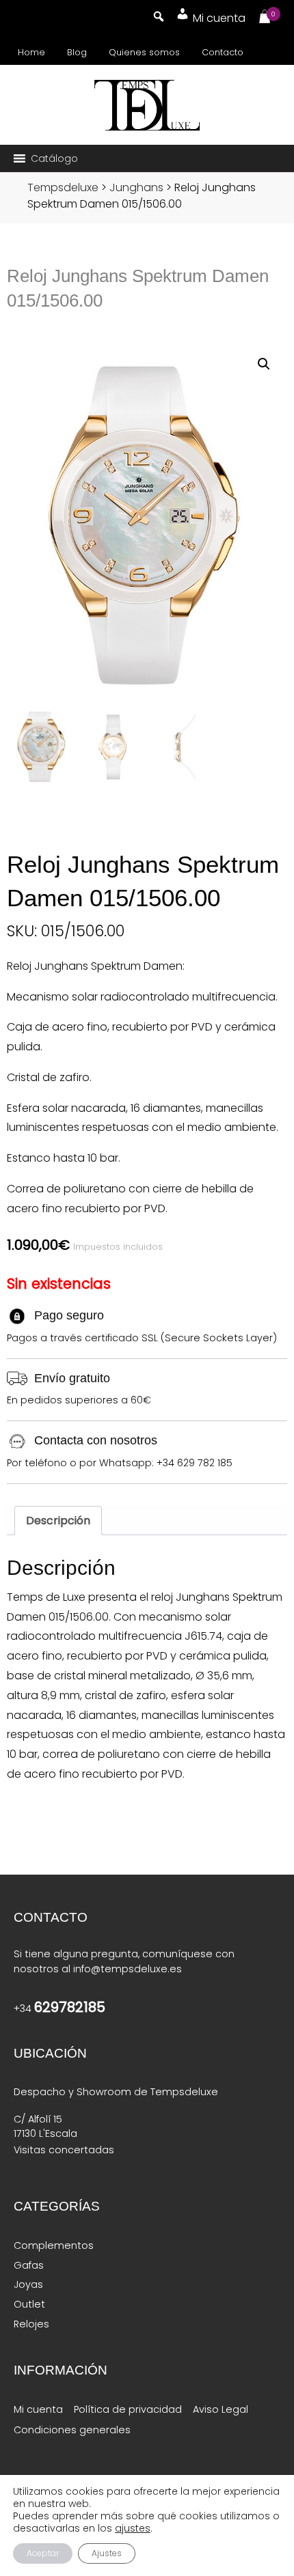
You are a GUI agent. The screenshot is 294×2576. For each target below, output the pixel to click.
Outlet (29, 2304)
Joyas (28, 2284)
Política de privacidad (128, 2409)
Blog (77, 52)
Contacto (223, 52)
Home (31, 52)
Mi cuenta (38, 2409)
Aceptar (43, 2553)
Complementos (54, 2245)
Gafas (29, 2265)
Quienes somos (144, 52)
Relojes (31, 2324)
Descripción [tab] (58, 1521)
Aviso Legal (220, 2409)
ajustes (133, 2528)
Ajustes (107, 2553)
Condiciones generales (72, 2430)
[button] (54, 158)
